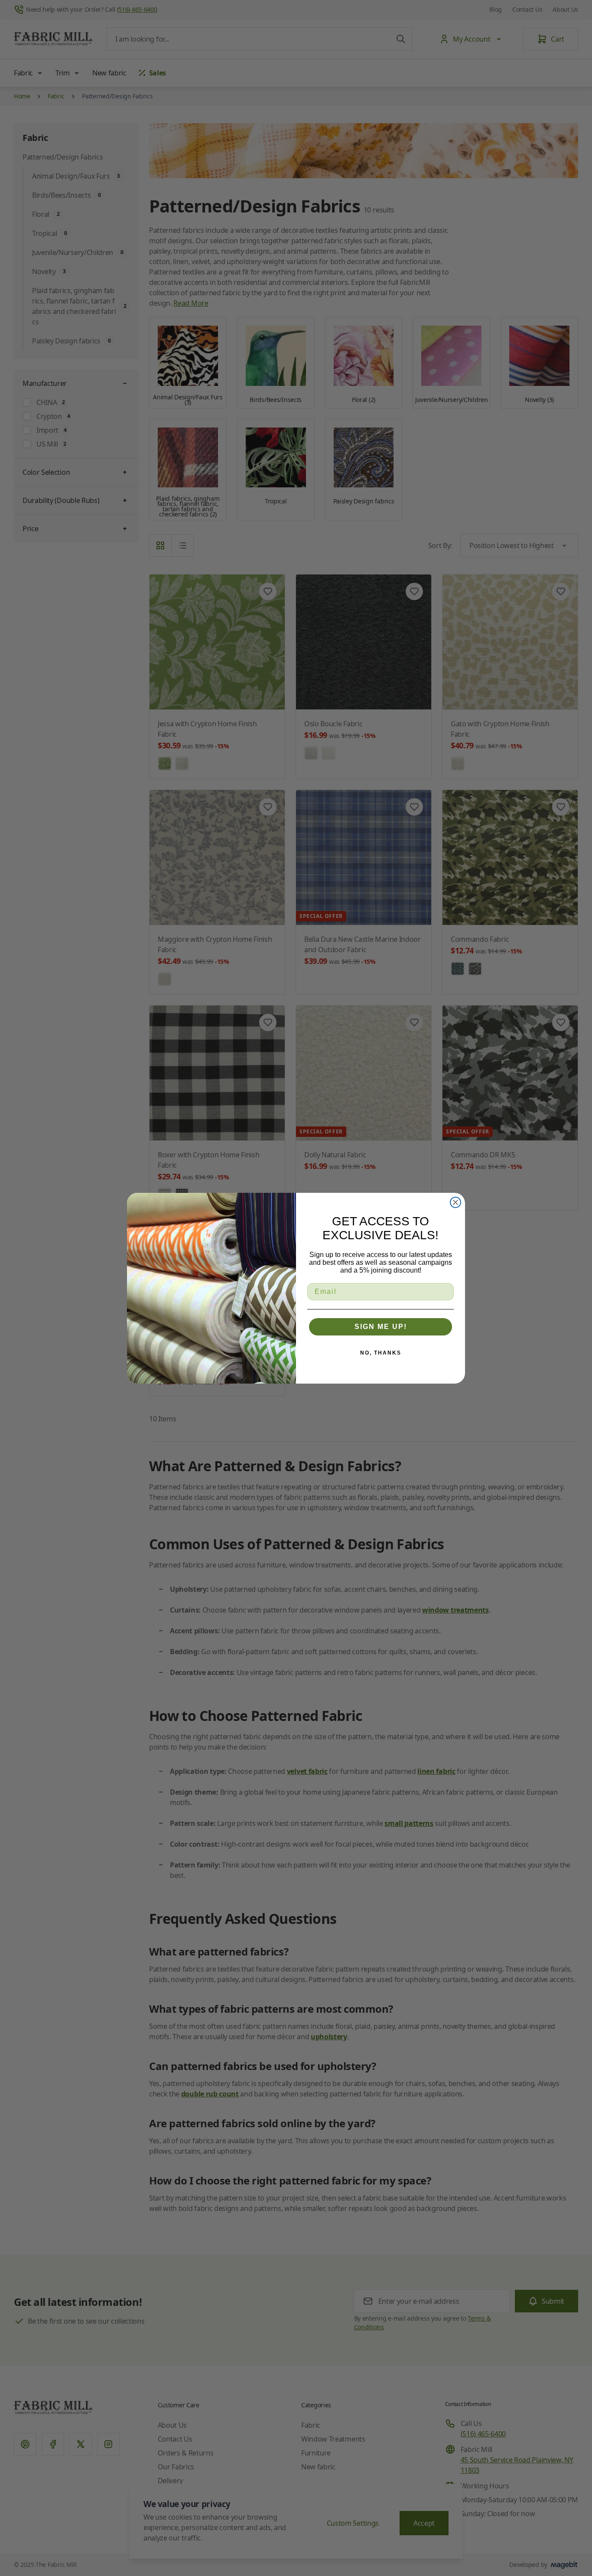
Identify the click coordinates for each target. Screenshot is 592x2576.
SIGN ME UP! (381, 1327)
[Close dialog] (455, 1202)
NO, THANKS (381, 1353)
